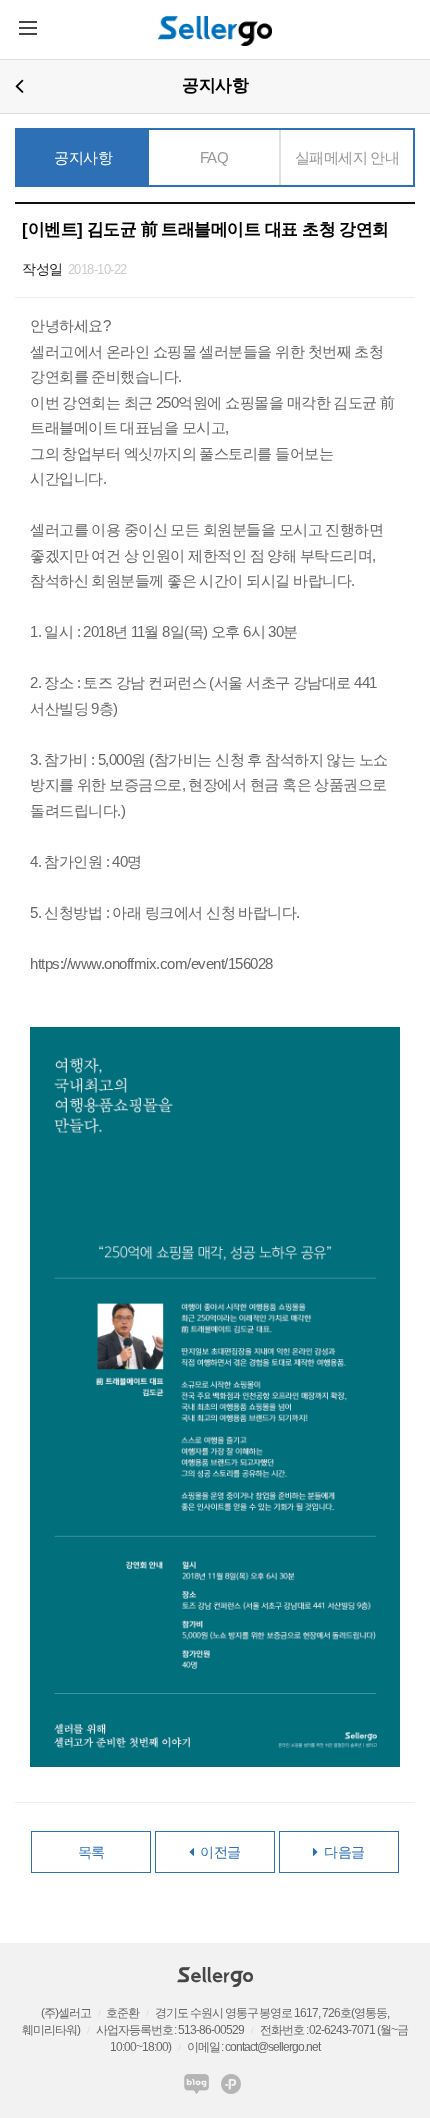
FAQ (214, 157)
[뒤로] (19, 85)
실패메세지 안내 (347, 157)
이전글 (217, 1852)
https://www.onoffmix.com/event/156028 (151, 963)
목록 (91, 1852)
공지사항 (83, 157)
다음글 (341, 1852)
